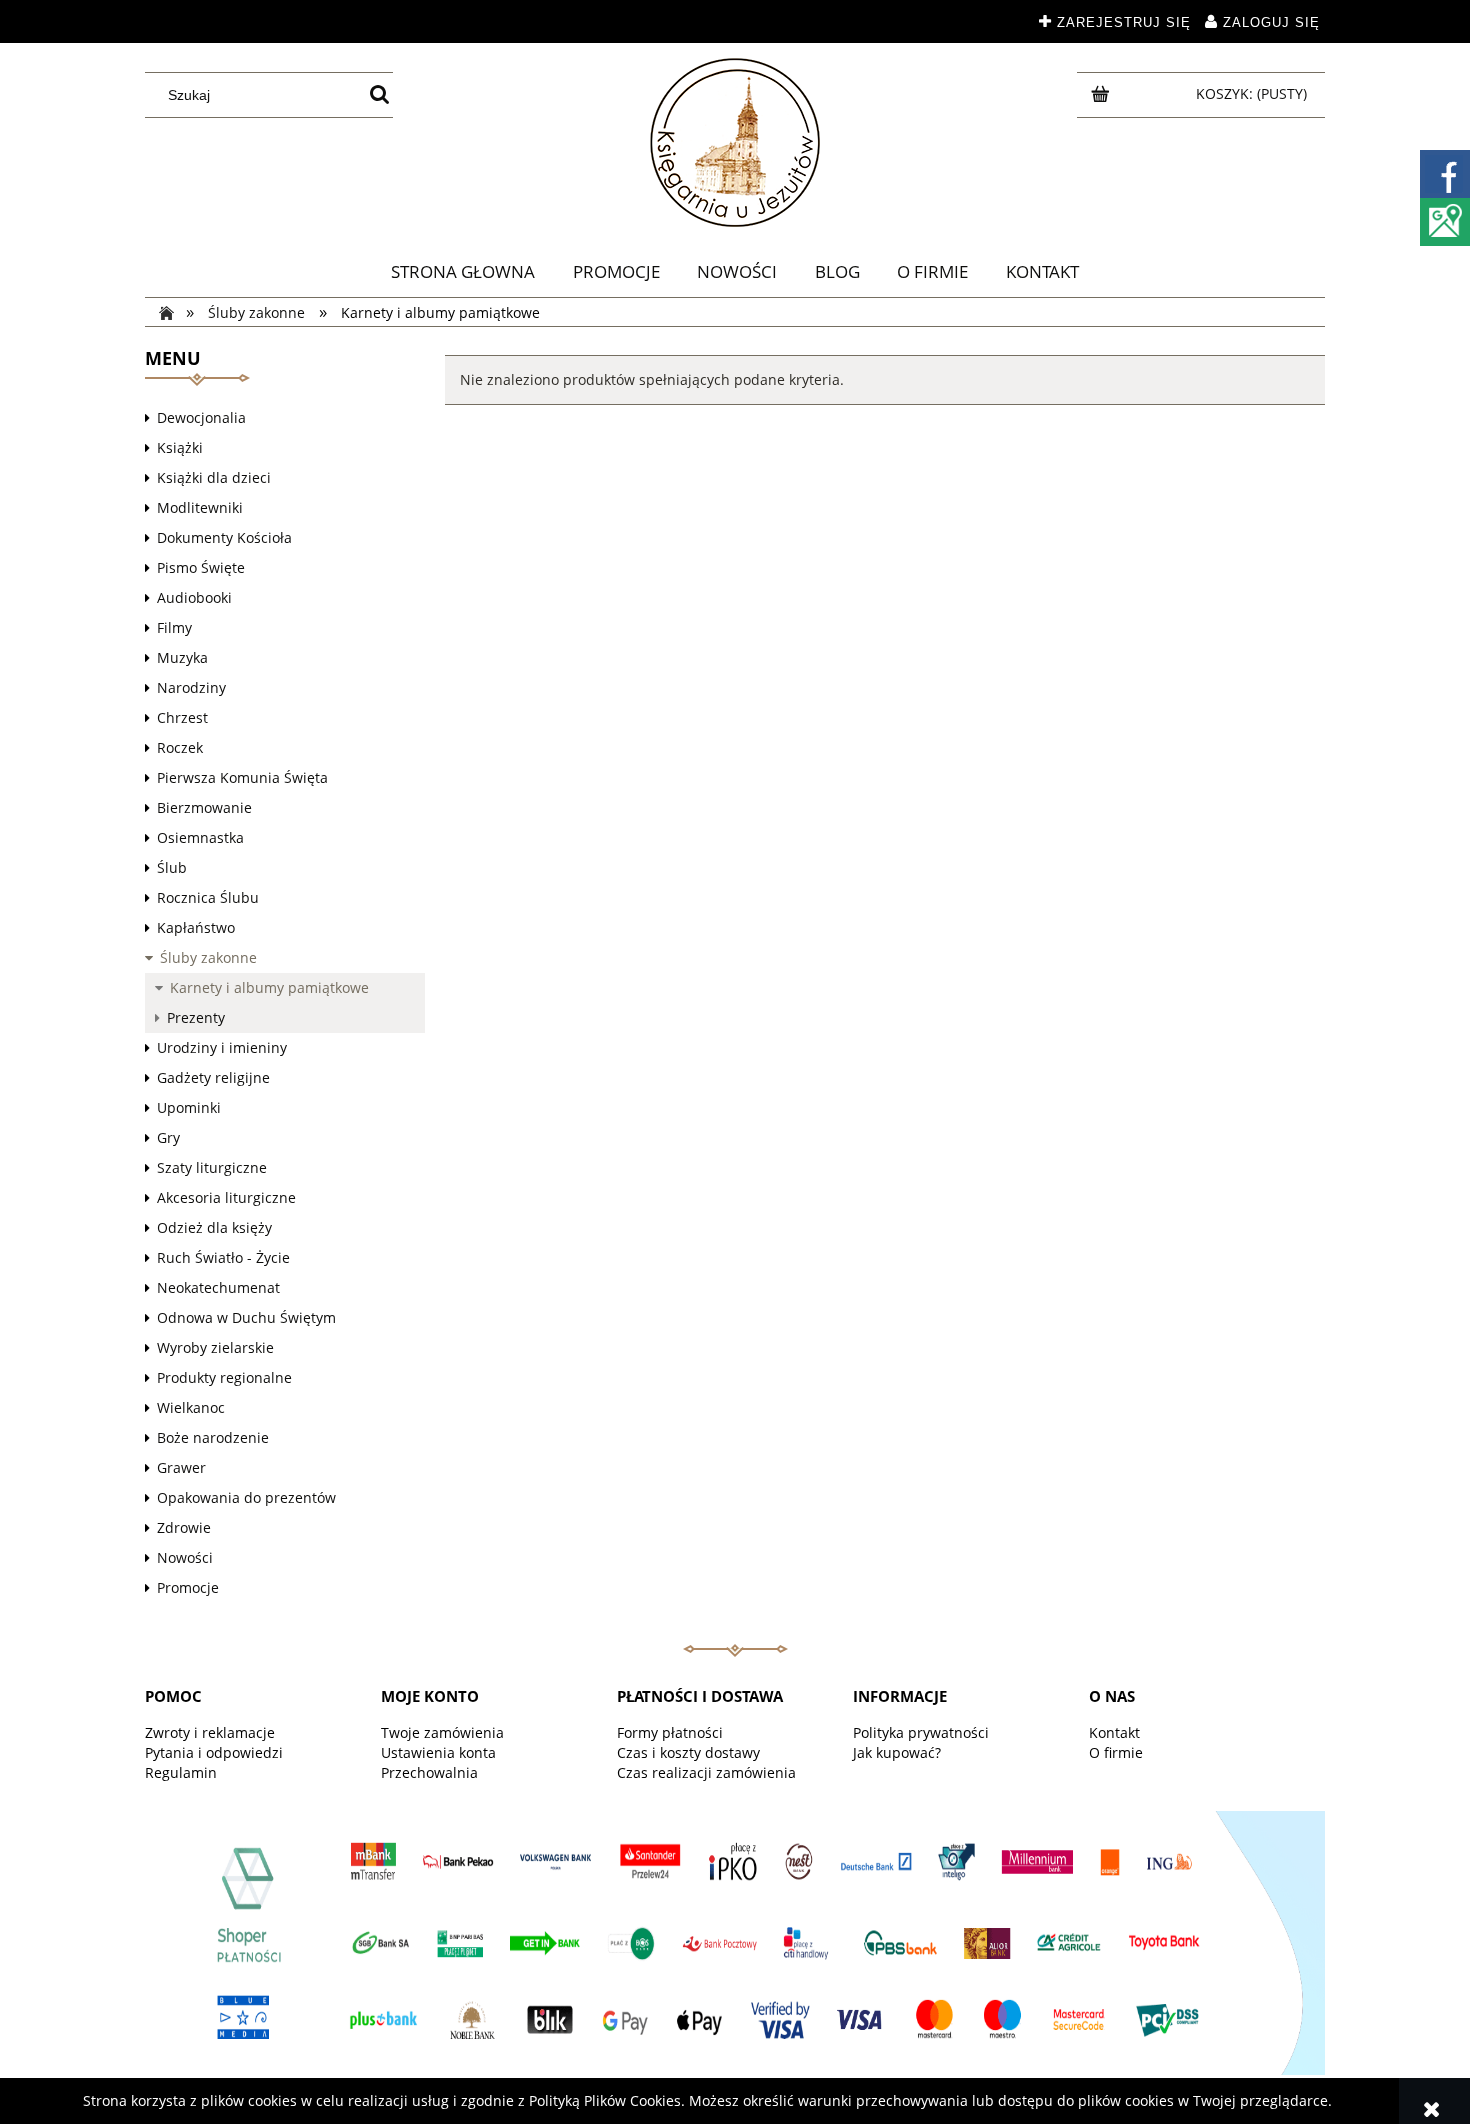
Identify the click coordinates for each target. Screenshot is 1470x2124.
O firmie (1116, 1752)
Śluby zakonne (208, 957)
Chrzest (182, 717)
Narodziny (191, 687)
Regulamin (181, 1772)
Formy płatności (670, 1732)
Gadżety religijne (213, 1077)
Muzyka (182, 657)
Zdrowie (184, 1527)
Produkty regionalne (224, 1377)
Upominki (189, 1107)
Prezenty (196, 1017)
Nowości (185, 1557)
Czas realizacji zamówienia (706, 1772)
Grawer (181, 1467)
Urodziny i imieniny (222, 1047)
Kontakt (1114, 1732)
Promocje (188, 1587)
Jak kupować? (897, 1752)
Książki (180, 447)
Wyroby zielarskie (215, 1347)
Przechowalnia (429, 1772)
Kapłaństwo (196, 927)
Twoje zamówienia (442, 1732)
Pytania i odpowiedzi (214, 1752)
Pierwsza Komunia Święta (242, 777)
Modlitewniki (200, 507)
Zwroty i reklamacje (210, 1732)
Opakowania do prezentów (246, 1497)
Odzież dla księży (214, 1227)
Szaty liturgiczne (212, 1167)
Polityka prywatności (921, 1732)
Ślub (172, 867)
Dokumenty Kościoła (224, 537)
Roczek (180, 747)
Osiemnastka (200, 837)
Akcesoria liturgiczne (226, 1197)
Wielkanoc (191, 1407)
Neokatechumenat (218, 1287)
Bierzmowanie (204, 807)
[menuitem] (463, 272)
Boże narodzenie (213, 1437)
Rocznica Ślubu (208, 897)
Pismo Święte (201, 567)
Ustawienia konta (438, 1752)
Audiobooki (194, 597)
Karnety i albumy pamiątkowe (269, 987)
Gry (168, 1137)
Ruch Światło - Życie (223, 1257)
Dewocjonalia (201, 417)
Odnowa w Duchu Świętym (246, 1317)
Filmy (174, 627)
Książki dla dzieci (214, 477)
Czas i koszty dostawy (688, 1752)
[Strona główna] (735, 142)
